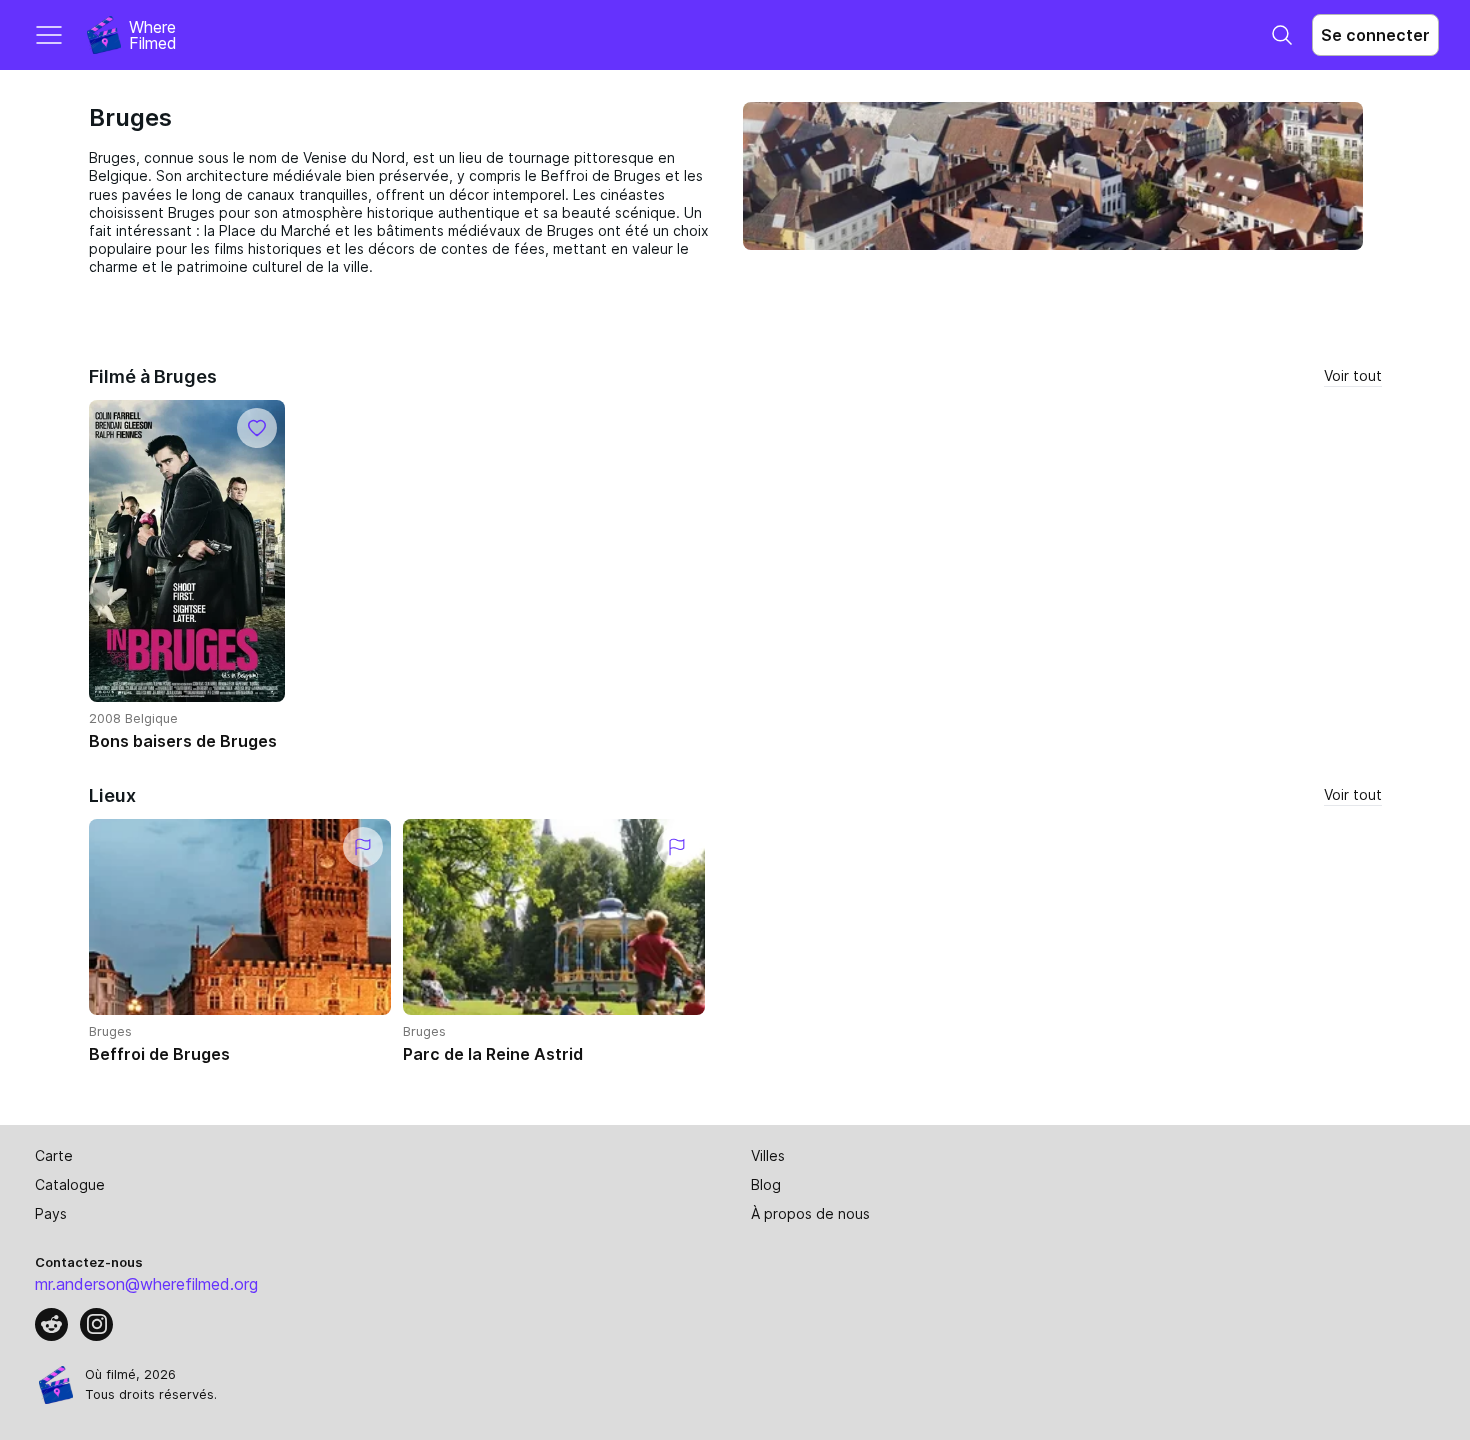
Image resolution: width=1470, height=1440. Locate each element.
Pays (51, 1213)
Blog (766, 1184)
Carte (54, 1155)
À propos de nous (810, 1213)
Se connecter (1375, 35)
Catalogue (70, 1184)
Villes (768, 1155)
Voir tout (1353, 375)
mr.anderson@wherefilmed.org (146, 1284)
